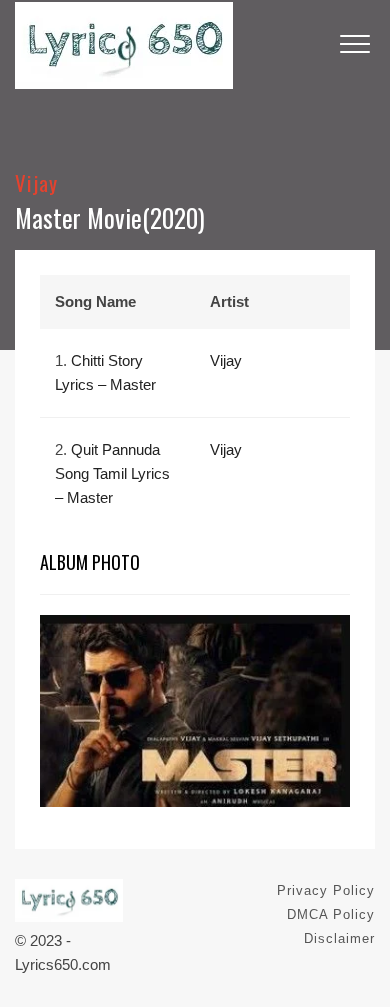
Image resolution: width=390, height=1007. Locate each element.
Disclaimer (339, 938)
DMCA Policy (331, 914)
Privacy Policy (326, 890)
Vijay (36, 182)
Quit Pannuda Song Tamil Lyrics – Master (112, 473)
